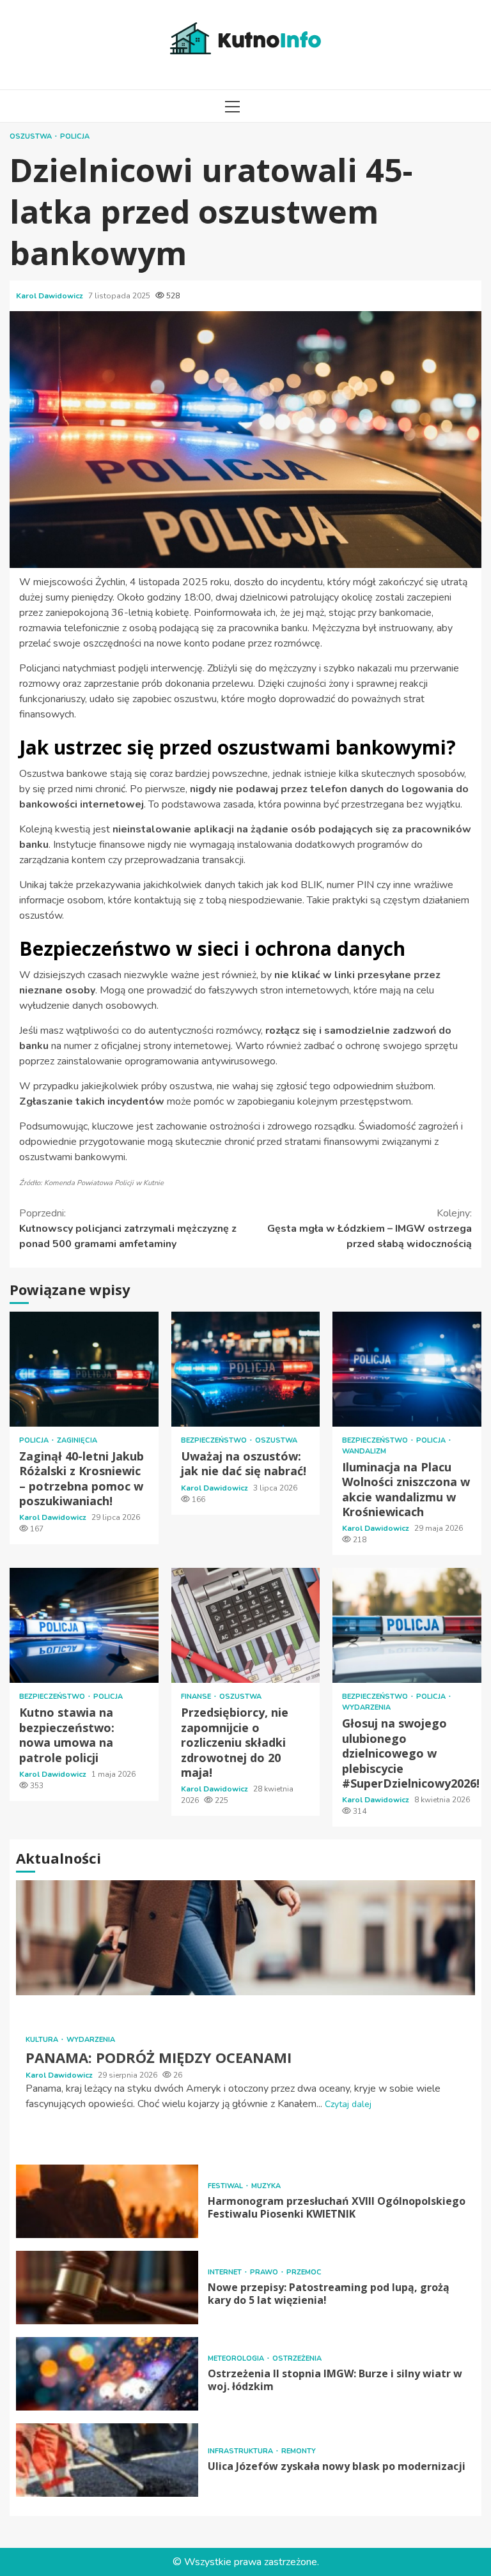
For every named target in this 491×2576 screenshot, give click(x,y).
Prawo (265, 2272)
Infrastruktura (241, 2451)
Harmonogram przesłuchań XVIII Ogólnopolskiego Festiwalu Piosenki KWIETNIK (107, 2201)
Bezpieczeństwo (215, 1440)
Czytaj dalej (348, 2104)
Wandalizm (364, 1451)
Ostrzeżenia (297, 2358)
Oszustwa (32, 136)
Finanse (197, 1697)
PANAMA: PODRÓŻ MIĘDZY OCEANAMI (245, 1938)
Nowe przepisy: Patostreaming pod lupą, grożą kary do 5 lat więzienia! (107, 2288)
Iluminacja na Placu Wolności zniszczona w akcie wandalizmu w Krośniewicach (407, 1369)
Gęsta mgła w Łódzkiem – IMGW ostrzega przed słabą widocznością (370, 1229)
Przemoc (304, 2272)
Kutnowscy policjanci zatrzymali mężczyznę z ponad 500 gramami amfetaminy (128, 1229)
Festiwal (226, 2186)
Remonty (299, 2451)
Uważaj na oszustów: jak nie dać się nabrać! (246, 1369)
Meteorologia (237, 2358)
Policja (75, 136)
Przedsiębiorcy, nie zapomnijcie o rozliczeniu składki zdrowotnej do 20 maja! (246, 1625)
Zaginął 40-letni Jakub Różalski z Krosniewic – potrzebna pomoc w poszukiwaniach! (84, 1369)
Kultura (43, 2040)
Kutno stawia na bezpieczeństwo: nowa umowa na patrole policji (84, 1625)
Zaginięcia (77, 1440)
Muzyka (266, 2186)
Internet (226, 2272)
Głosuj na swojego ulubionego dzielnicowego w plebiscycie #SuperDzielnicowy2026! (407, 1625)
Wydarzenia (366, 1707)
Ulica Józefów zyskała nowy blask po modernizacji (107, 2460)
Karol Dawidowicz (51, 296)
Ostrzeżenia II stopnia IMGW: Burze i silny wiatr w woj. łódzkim (107, 2374)
